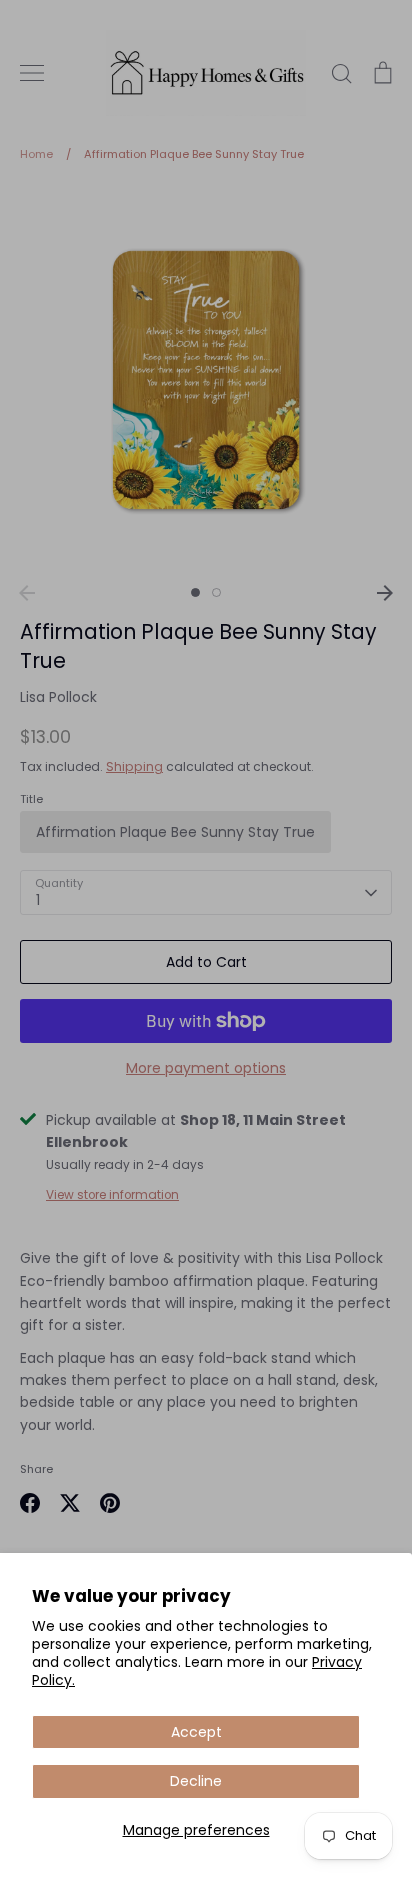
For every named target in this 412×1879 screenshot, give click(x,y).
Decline (196, 1781)
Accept (196, 1732)
